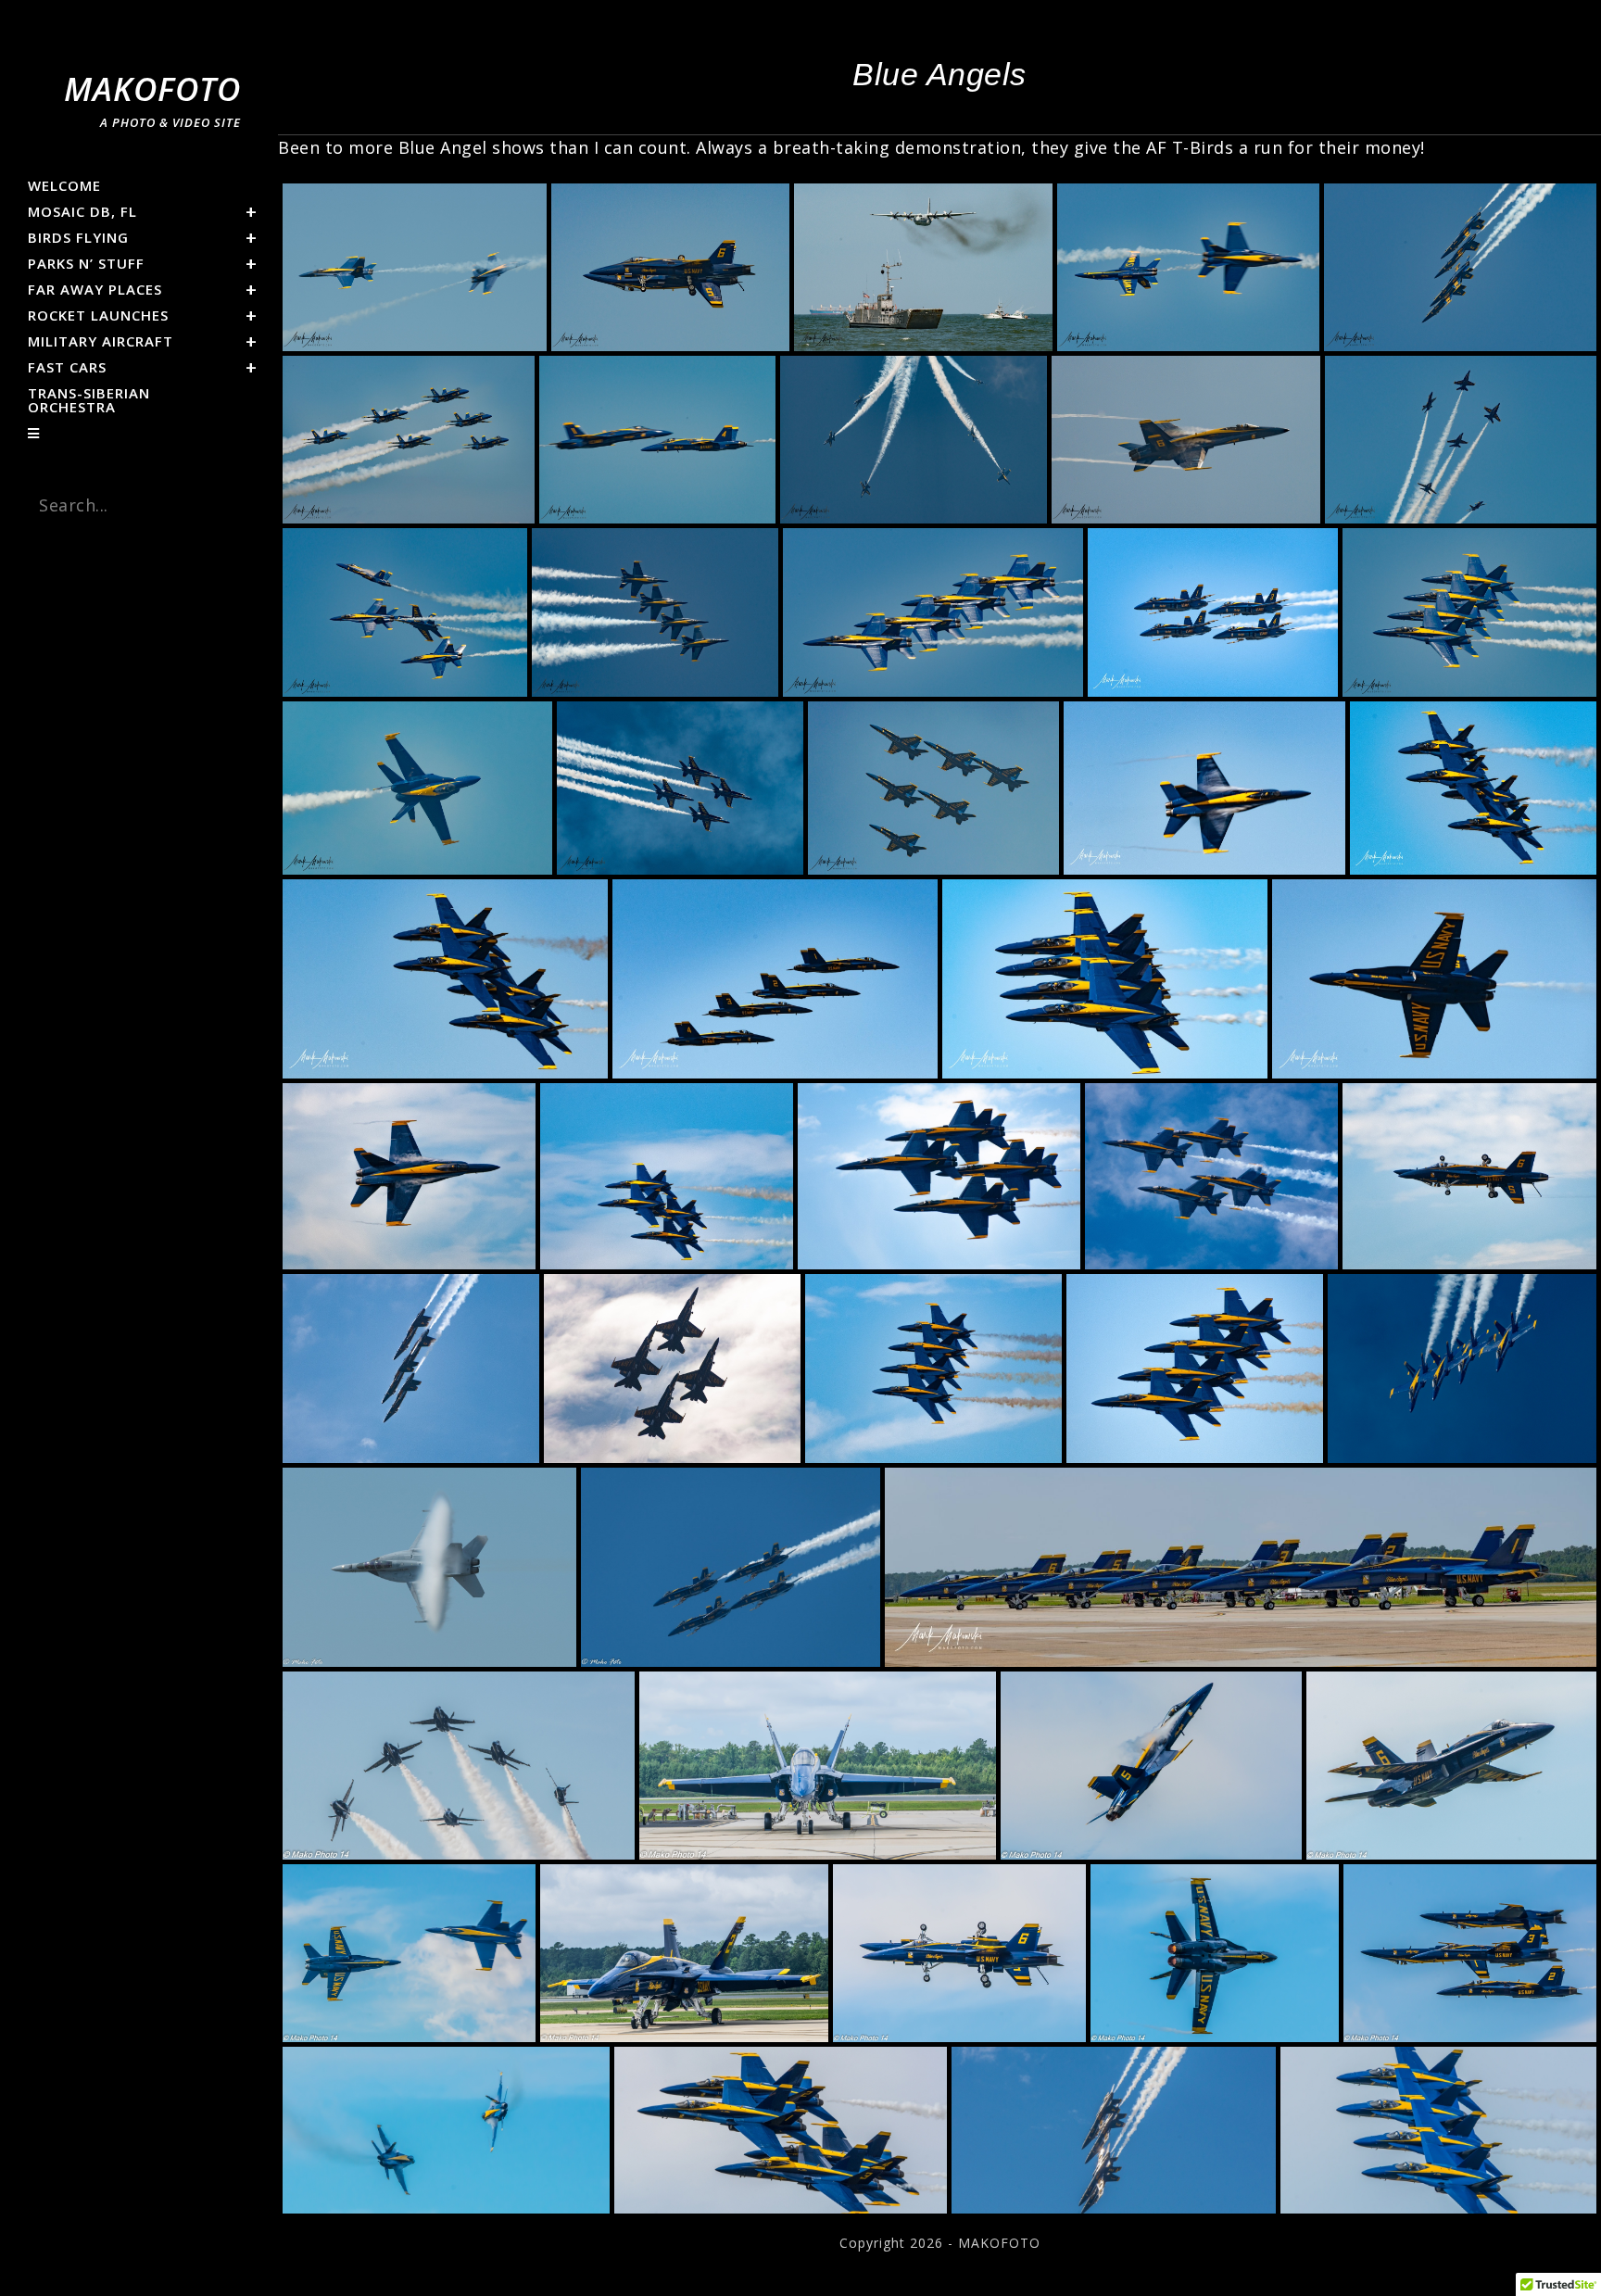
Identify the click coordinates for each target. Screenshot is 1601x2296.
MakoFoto (152, 99)
